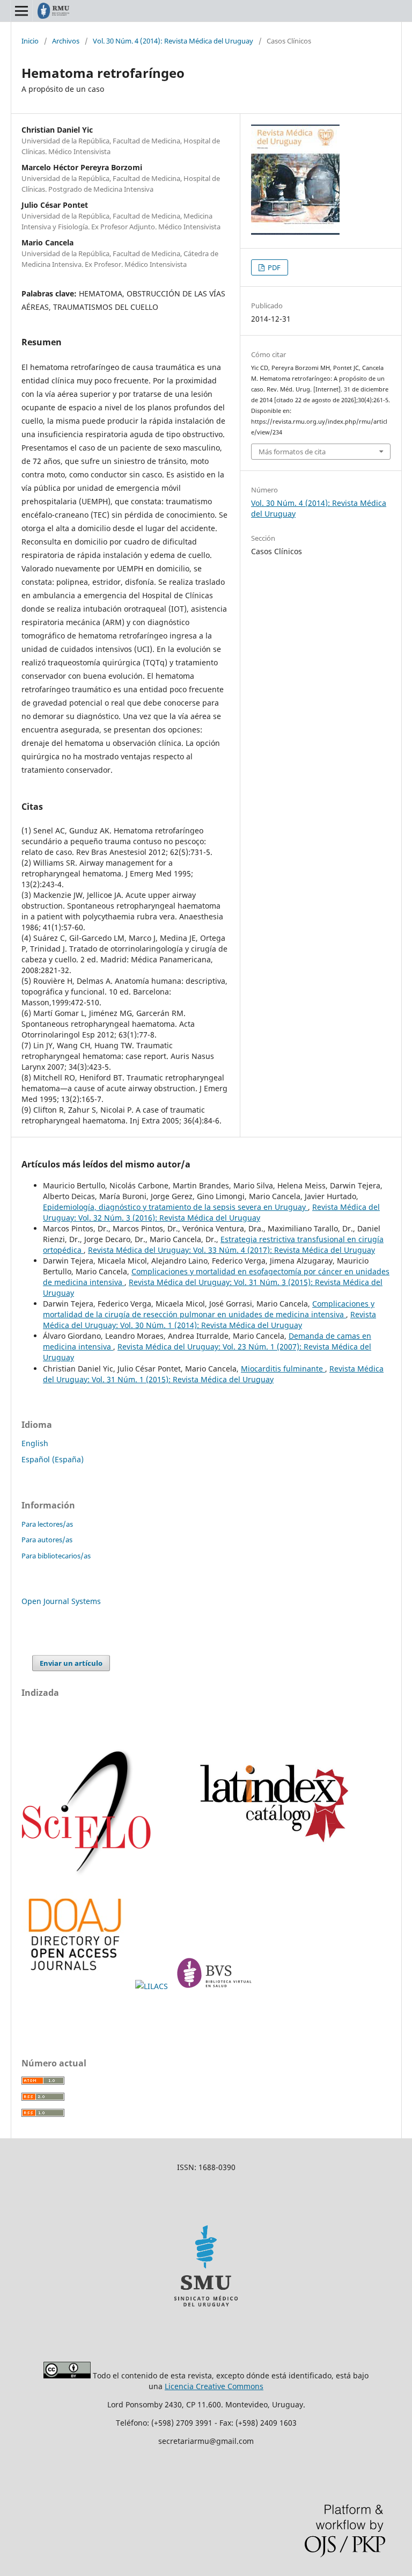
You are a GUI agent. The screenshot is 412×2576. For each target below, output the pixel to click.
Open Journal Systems (61, 1601)
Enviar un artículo (71, 1663)
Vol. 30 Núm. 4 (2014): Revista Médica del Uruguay (173, 41)
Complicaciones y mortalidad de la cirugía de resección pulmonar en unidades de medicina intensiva (209, 1309)
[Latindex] (269, 1874)
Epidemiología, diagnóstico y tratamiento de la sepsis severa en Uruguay (175, 1207)
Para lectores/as (47, 1524)
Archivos (66, 41)
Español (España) (53, 1459)
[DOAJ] (76, 1986)
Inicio (30, 41)
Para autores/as (47, 1540)
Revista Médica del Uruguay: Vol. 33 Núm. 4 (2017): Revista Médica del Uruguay (231, 1250)
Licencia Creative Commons (214, 2386)
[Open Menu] (21, 11)
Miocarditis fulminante (283, 1369)
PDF (273, 267)
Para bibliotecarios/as (56, 1556)
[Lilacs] (153, 1986)
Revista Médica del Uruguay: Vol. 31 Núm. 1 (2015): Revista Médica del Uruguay (213, 1374)
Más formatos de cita (292, 452)
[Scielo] (87, 1874)
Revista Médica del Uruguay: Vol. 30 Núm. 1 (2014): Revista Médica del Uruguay (209, 1320)
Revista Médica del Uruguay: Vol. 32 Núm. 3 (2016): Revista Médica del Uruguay (211, 1212)
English (35, 1443)
